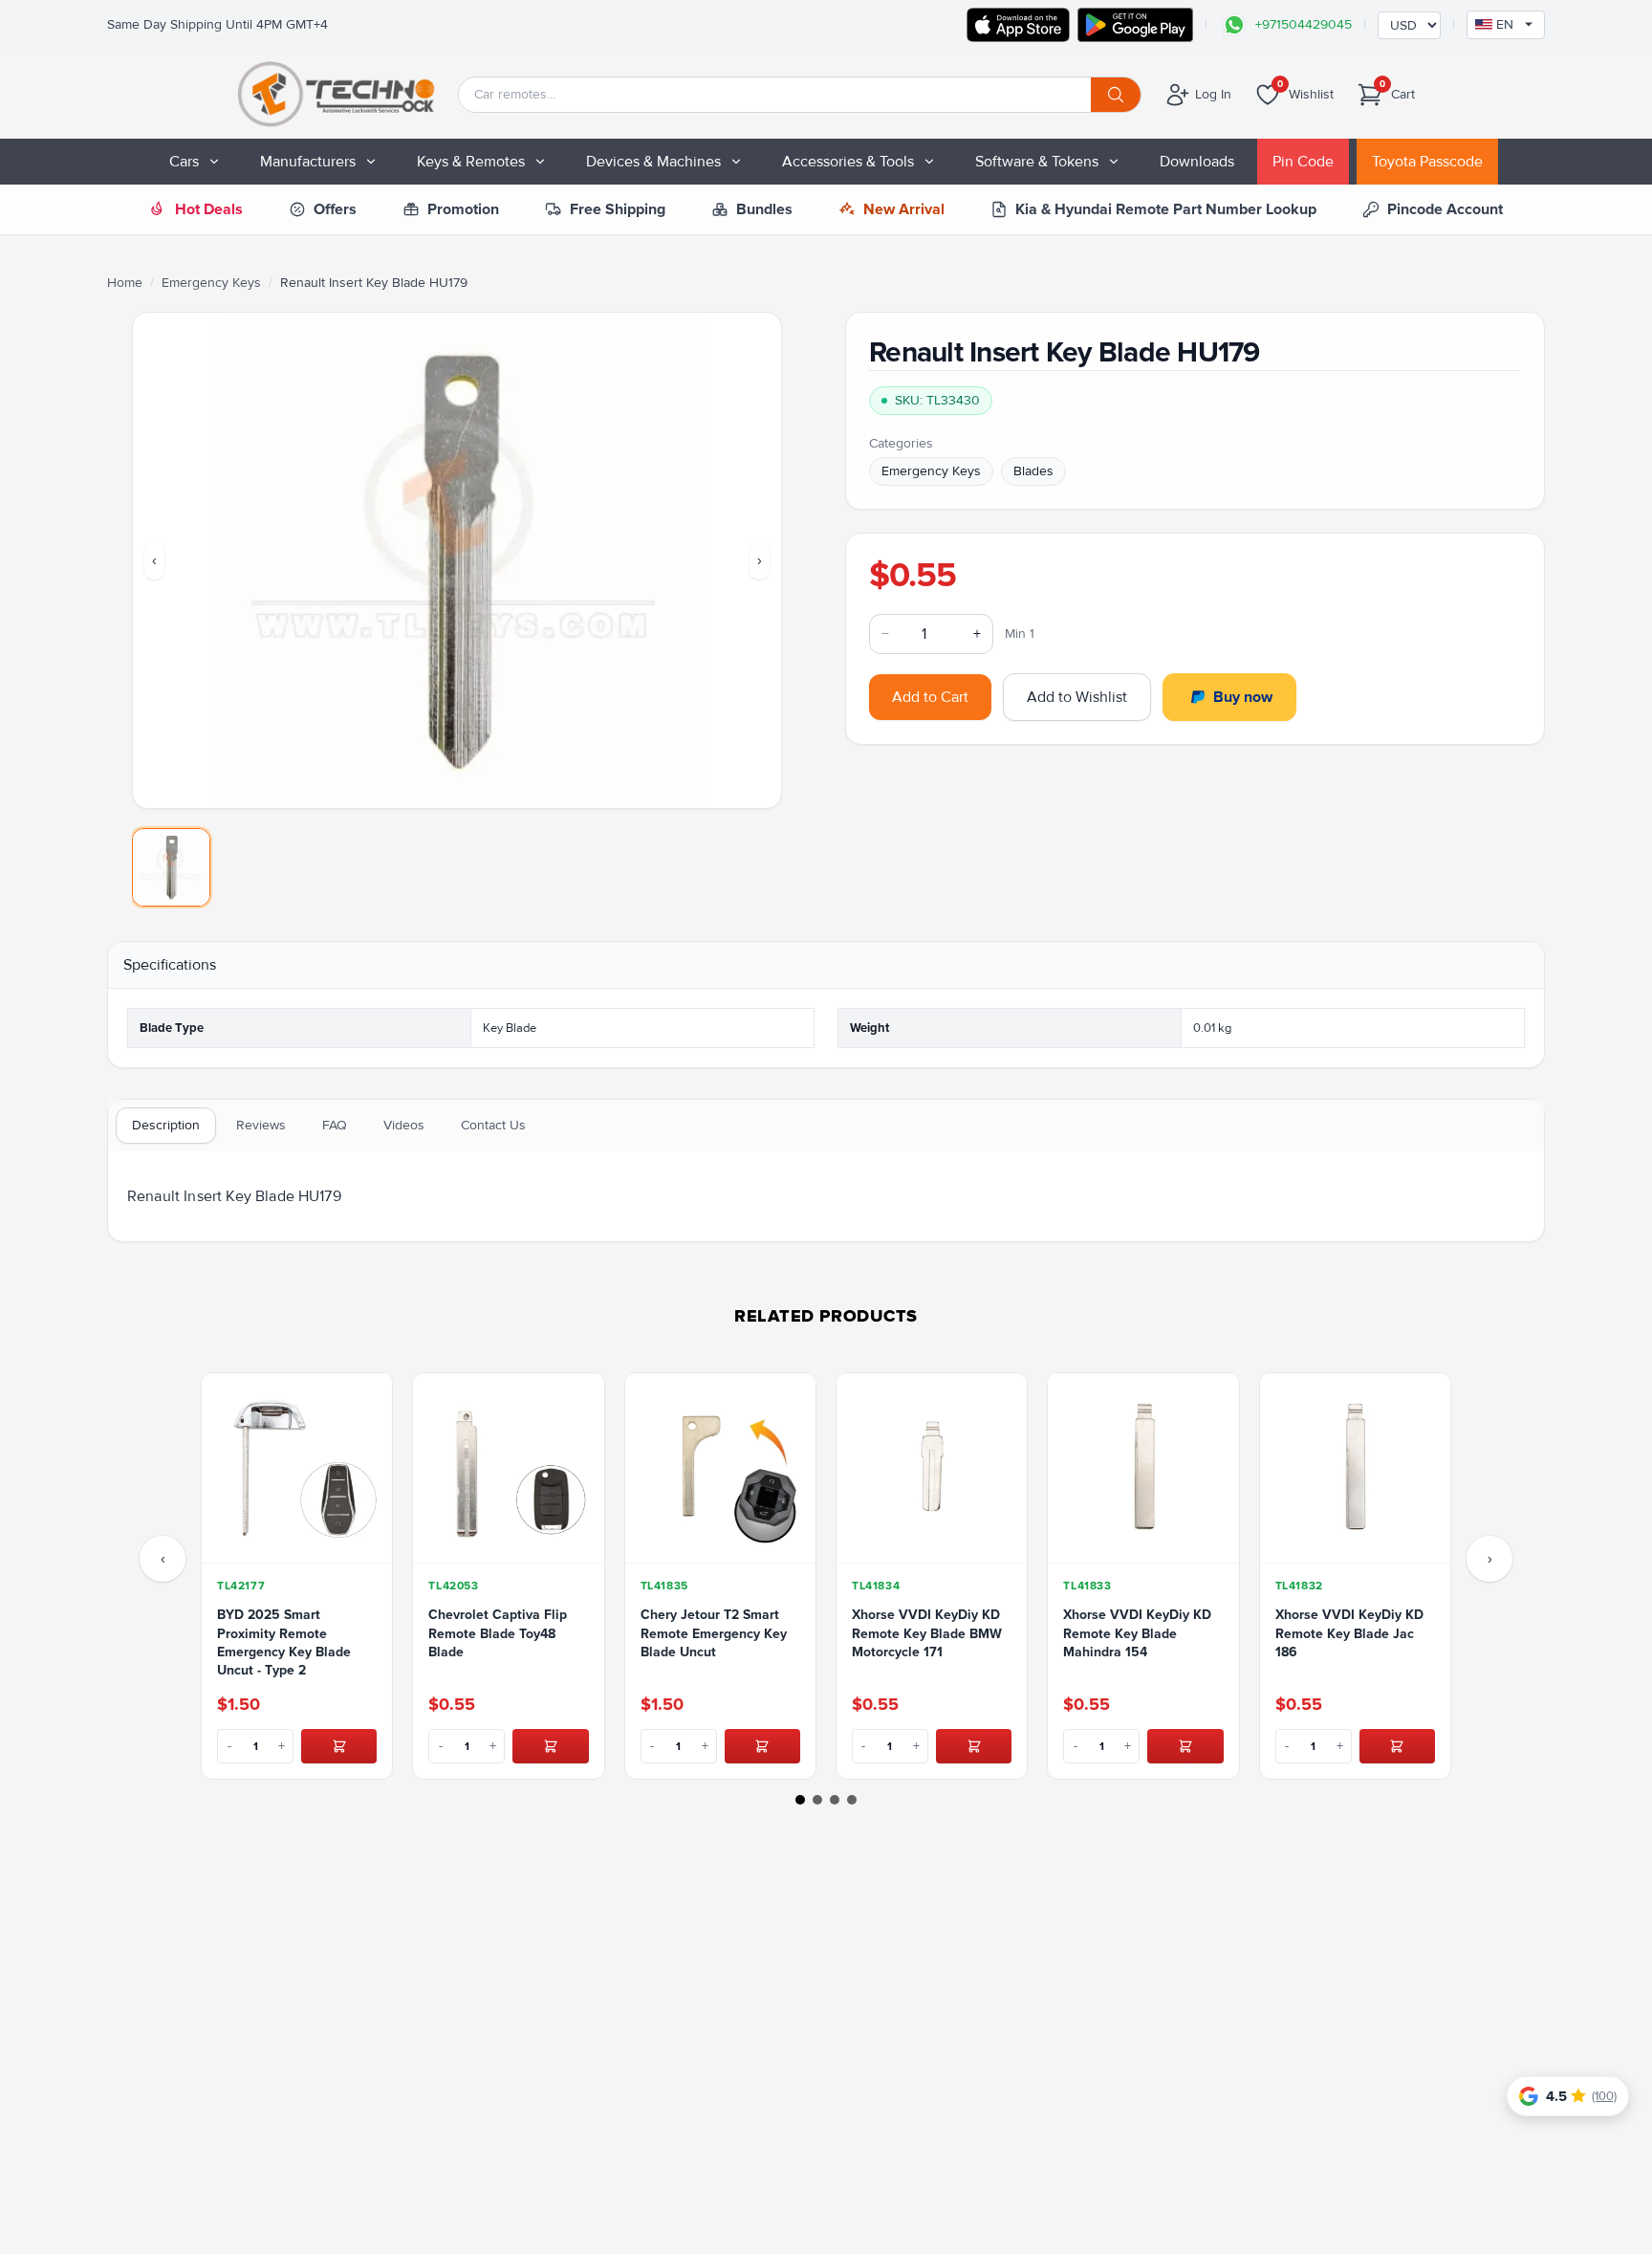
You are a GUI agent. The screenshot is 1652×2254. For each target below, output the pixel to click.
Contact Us (493, 1125)
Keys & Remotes (471, 162)
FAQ (335, 1125)
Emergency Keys (211, 283)
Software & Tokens (1037, 162)
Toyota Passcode (1427, 162)
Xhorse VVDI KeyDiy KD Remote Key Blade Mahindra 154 (1137, 1633)
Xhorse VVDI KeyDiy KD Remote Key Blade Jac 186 (1349, 1633)
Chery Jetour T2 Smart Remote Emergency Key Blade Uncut (714, 1633)
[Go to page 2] (817, 1800)
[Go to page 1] (800, 1800)
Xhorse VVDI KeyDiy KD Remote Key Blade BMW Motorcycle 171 (927, 1633)
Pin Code (1303, 162)
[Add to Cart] (339, 1746)
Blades (1033, 471)
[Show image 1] (171, 867)
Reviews (261, 1125)
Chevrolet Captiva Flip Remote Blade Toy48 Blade (498, 1633)
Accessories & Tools (848, 162)
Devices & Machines (653, 162)
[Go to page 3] (835, 1800)
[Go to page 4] (852, 1800)
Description (166, 1125)
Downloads (1197, 162)
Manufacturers (308, 162)
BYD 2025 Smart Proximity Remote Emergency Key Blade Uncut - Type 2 (284, 1642)
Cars (184, 162)
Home (125, 283)
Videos (404, 1125)
